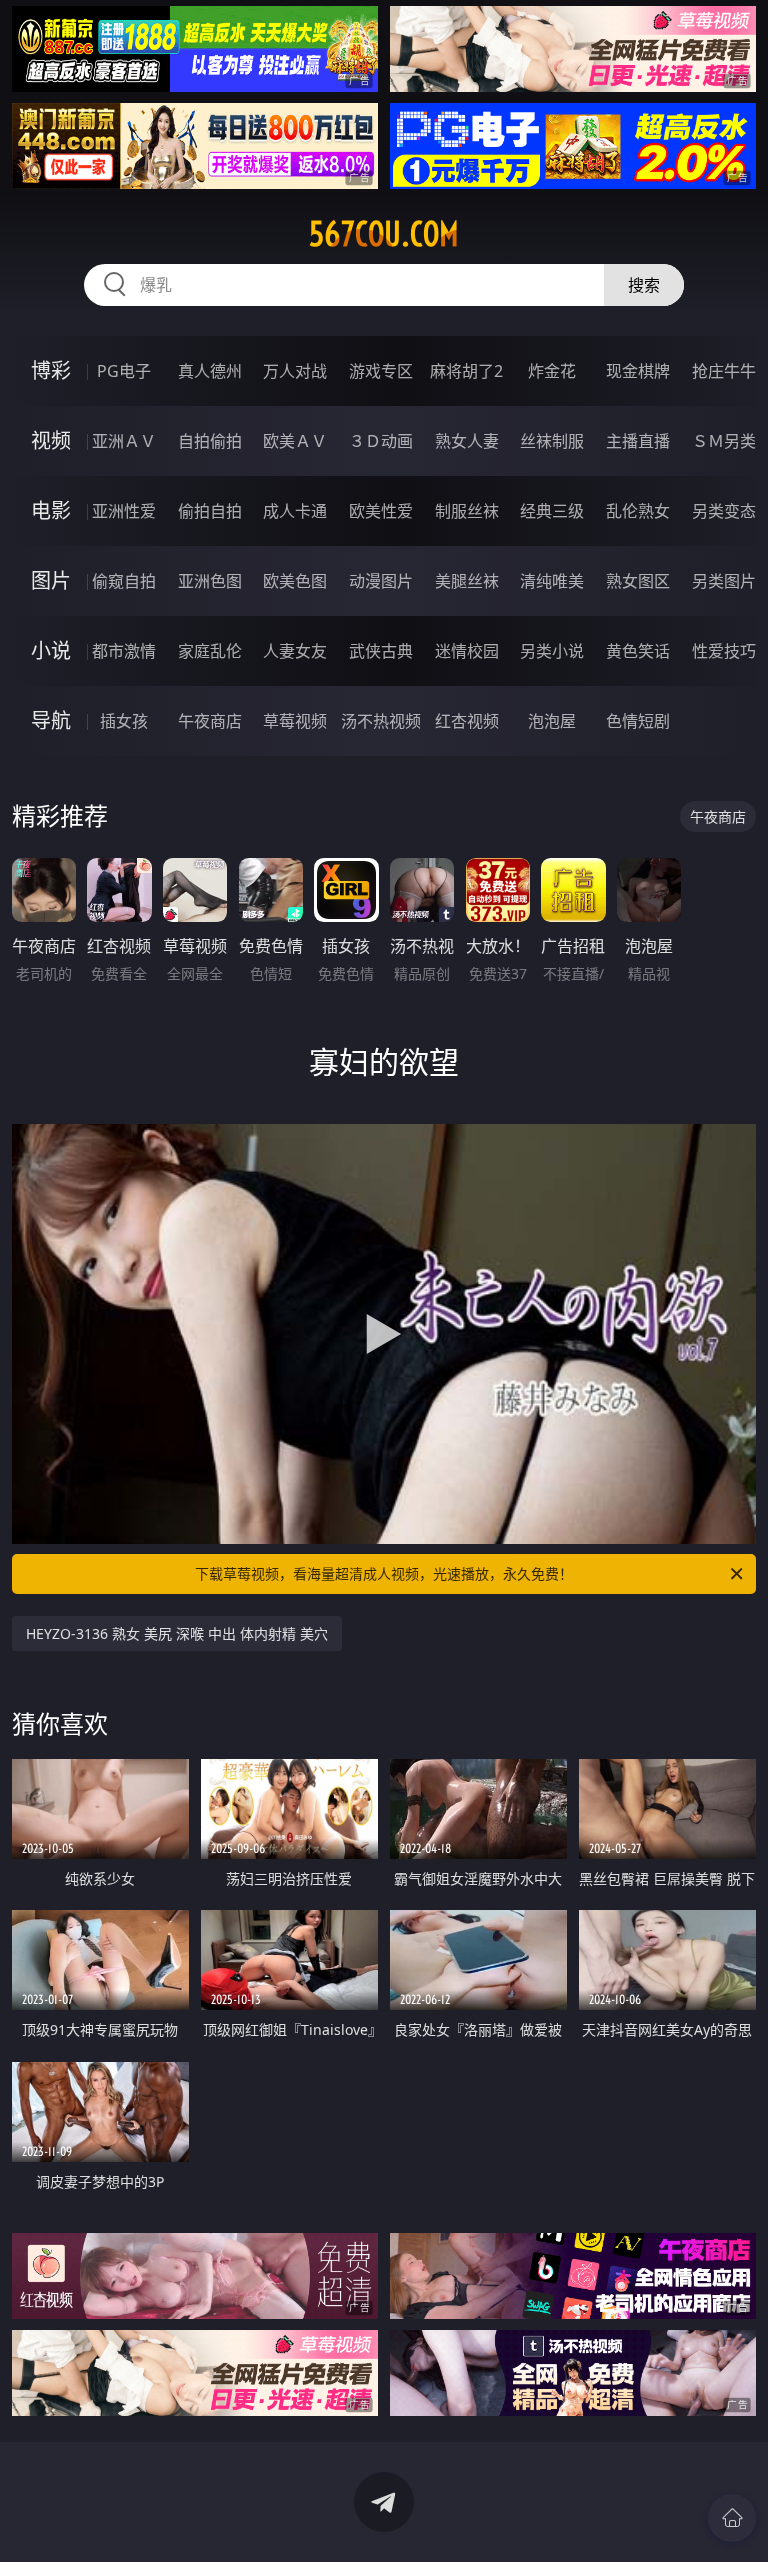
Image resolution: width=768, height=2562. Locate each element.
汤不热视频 (381, 721)
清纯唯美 (552, 581)
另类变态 (724, 511)
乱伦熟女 (638, 511)
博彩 (51, 370)
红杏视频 (467, 721)
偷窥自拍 (124, 581)
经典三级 (552, 511)
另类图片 (724, 581)
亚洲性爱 (124, 511)
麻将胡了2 (466, 371)
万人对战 (295, 371)
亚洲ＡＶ (124, 441)
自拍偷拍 (210, 441)
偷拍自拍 (210, 511)
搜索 (644, 285)
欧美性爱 (381, 511)
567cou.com (384, 234)
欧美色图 (295, 581)
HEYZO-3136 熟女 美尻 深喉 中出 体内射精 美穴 (177, 1633)
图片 (51, 580)
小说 (51, 650)
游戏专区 (381, 371)
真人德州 (210, 371)
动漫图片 (381, 581)
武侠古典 (381, 651)
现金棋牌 (638, 371)
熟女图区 (638, 581)
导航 (51, 720)
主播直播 (638, 441)
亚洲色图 (210, 581)
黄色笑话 (638, 651)
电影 (51, 510)
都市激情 (124, 651)
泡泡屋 (552, 721)
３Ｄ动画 (381, 441)
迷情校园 (467, 651)
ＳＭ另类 (724, 441)
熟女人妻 (467, 441)
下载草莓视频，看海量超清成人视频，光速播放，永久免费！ (384, 1573)
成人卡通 (295, 511)
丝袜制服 (552, 441)
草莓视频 (295, 721)
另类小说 (552, 651)
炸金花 (552, 371)
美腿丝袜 (467, 581)
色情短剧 (638, 721)
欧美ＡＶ (295, 441)
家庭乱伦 (210, 651)
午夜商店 (210, 721)
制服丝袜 (467, 511)
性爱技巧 (724, 651)
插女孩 (124, 721)
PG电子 (124, 371)
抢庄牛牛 (724, 371)
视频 (51, 440)
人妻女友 (295, 651)
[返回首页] (732, 2518)
